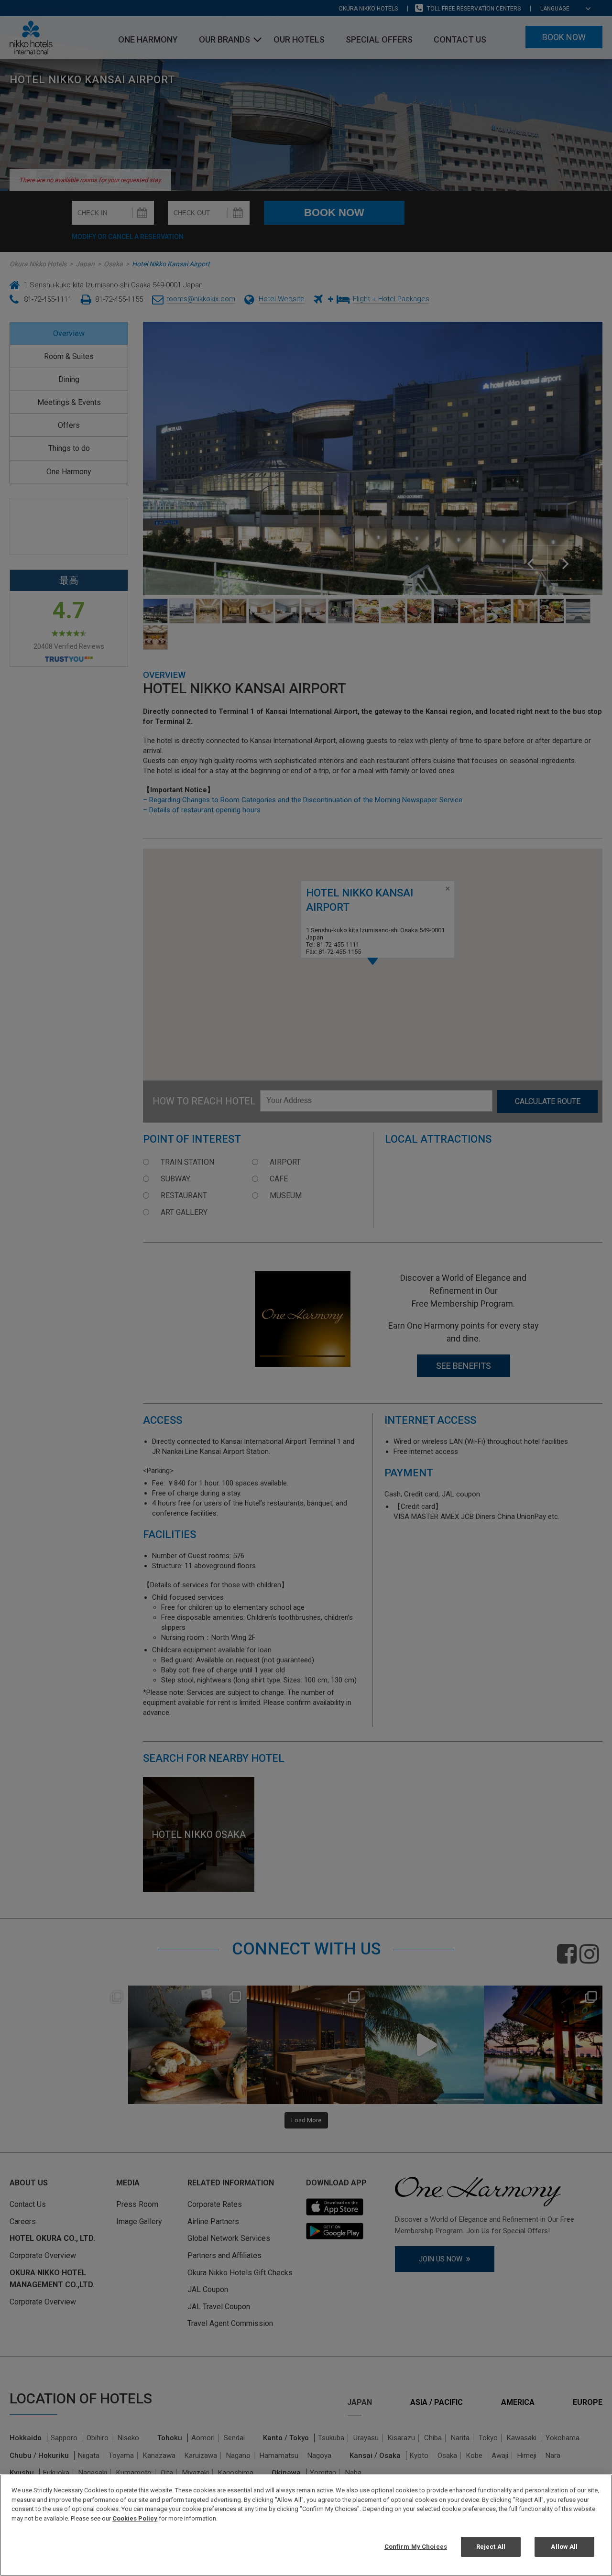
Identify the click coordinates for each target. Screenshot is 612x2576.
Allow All (564, 2547)
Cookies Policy (135, 2518)
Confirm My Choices (416, 2547)
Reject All (491, 2547)
